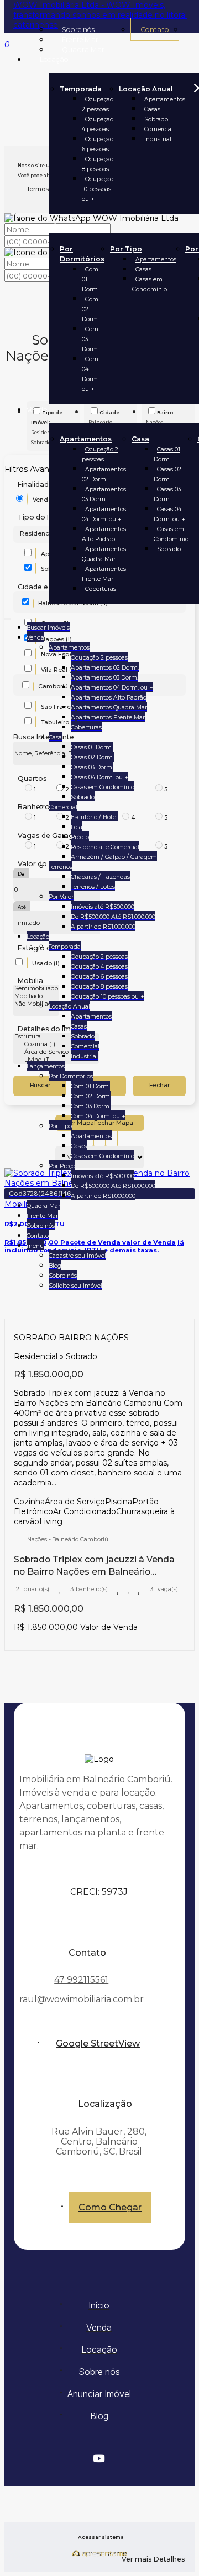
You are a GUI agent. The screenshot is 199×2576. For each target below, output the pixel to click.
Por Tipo (126, 249)
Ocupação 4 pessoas (98, 124)
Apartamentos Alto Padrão (104, 534)
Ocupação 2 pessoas (98, 104)
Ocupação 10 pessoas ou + (98, 189)
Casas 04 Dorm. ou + (169, 514)
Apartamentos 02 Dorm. (104, 474)
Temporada (81, 89)
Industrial (158, 139)
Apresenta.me (100, 2553)
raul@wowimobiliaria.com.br (82, 1999)
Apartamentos (165, 99)
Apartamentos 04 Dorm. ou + (104, 514)
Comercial (159, 129)
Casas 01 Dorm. (167, 454)
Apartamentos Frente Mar (104, 574)
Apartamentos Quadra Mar (104, 554)
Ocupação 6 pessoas (98, 144)
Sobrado (156, 119)
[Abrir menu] (8, 617)
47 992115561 (81, 1980)
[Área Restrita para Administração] (99, 2538)
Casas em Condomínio (150, 284)
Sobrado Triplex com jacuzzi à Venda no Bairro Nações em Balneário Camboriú (94, 1566)
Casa (140, 439)
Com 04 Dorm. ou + (90, 374)
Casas (152, 109)
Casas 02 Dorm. (167, 474)
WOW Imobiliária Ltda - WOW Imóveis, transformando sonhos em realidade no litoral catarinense (100, 15)
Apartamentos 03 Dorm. (104, 494)
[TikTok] (99, 2470)
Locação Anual (146, 89)
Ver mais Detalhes (153, 2559)
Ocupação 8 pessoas (98, 164)
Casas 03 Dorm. (167, 494)
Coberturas (101, 589)
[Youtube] (99, 2459)
